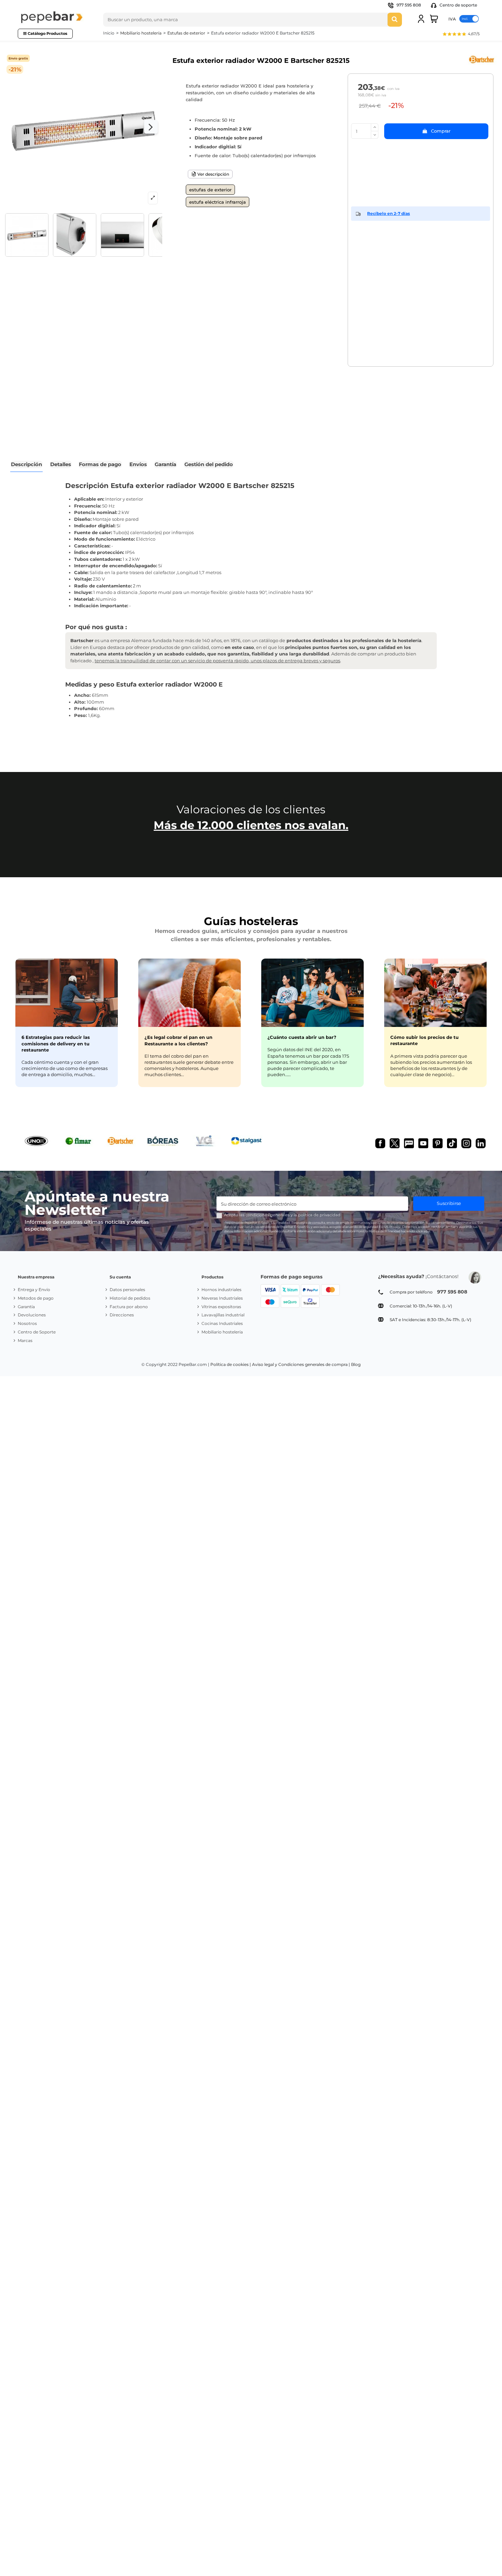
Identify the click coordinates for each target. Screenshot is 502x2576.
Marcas (25, 1340)
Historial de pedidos (130, 1298)
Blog (356, 1364)
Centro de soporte (458, 5)
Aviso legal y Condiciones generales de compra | (301, 1364)
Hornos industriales (221, 1290)
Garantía (26, 1307)
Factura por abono (129, 1307)
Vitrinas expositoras (221, 1307)
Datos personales (127, 1290)
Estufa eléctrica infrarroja (218, 202)
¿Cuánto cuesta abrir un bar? (302, 1037)
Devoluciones (32, 1315)
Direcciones (122, 1315)
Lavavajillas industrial (223, 1315)
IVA (452, 19)
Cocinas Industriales (222, 1323)
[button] (461, 35)
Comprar (441, 131)
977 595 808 (409, 5)
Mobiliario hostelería (222, 1332)
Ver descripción (213, 174)
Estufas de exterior (210, 190)
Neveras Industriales (222, 1298)
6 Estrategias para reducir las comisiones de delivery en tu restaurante (56, 1043)
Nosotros (27, 1323)
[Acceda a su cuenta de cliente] (421, 19)
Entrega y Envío (34, 1290)
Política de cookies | (231, 1364)
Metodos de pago (36, 1298)
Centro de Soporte (37, 1332)
